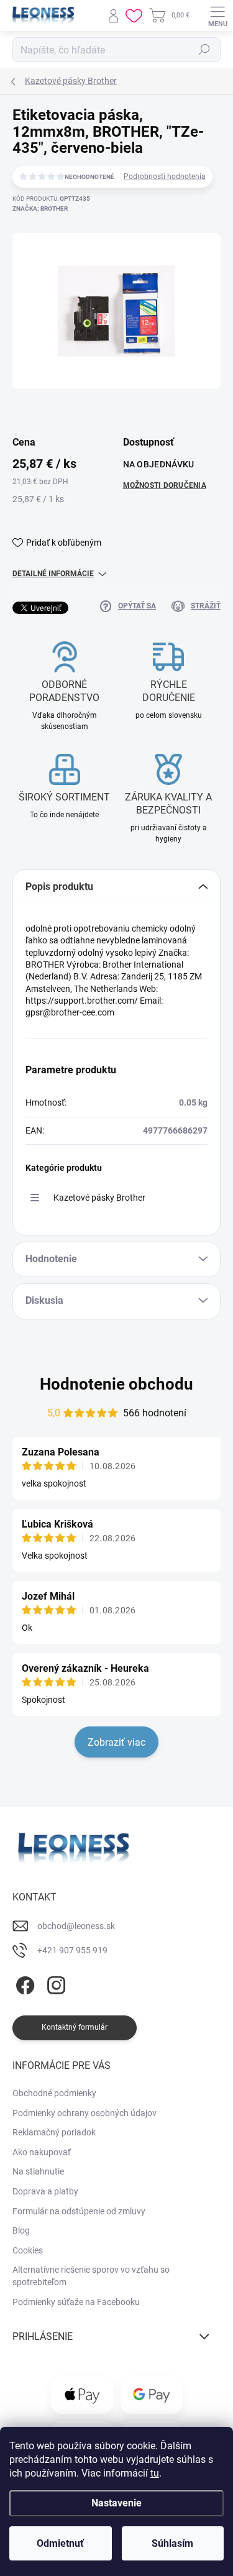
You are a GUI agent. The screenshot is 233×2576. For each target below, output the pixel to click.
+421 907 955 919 (72, 1950)
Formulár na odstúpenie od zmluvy (79, 2211)
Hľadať (204, 50)
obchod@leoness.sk (76, 1926)
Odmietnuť (60, 2543)
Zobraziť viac (116, 1742)
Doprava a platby (45, 2191)
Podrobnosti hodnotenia (165, 176)
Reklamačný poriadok (54, 2132)
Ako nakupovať (42, 2152)
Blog (21, 2230)
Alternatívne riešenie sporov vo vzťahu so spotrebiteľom (91, 2276)
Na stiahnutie (38, 2171)
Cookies (28, 2250)
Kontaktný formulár (75, 2027)
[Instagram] (54, 1983)
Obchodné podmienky (54, 2093)
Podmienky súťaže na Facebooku (76, 2302)
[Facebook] (23, 1983)
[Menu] (217, 16)
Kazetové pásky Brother (99, 1198)
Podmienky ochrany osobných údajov (85, 2113)
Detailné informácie (53, 574)
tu (155, 2473)
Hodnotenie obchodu (116, 1384)
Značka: (40, 209)
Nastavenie (116, 2503)
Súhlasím (172, 2543)
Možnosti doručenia (165, 485)
